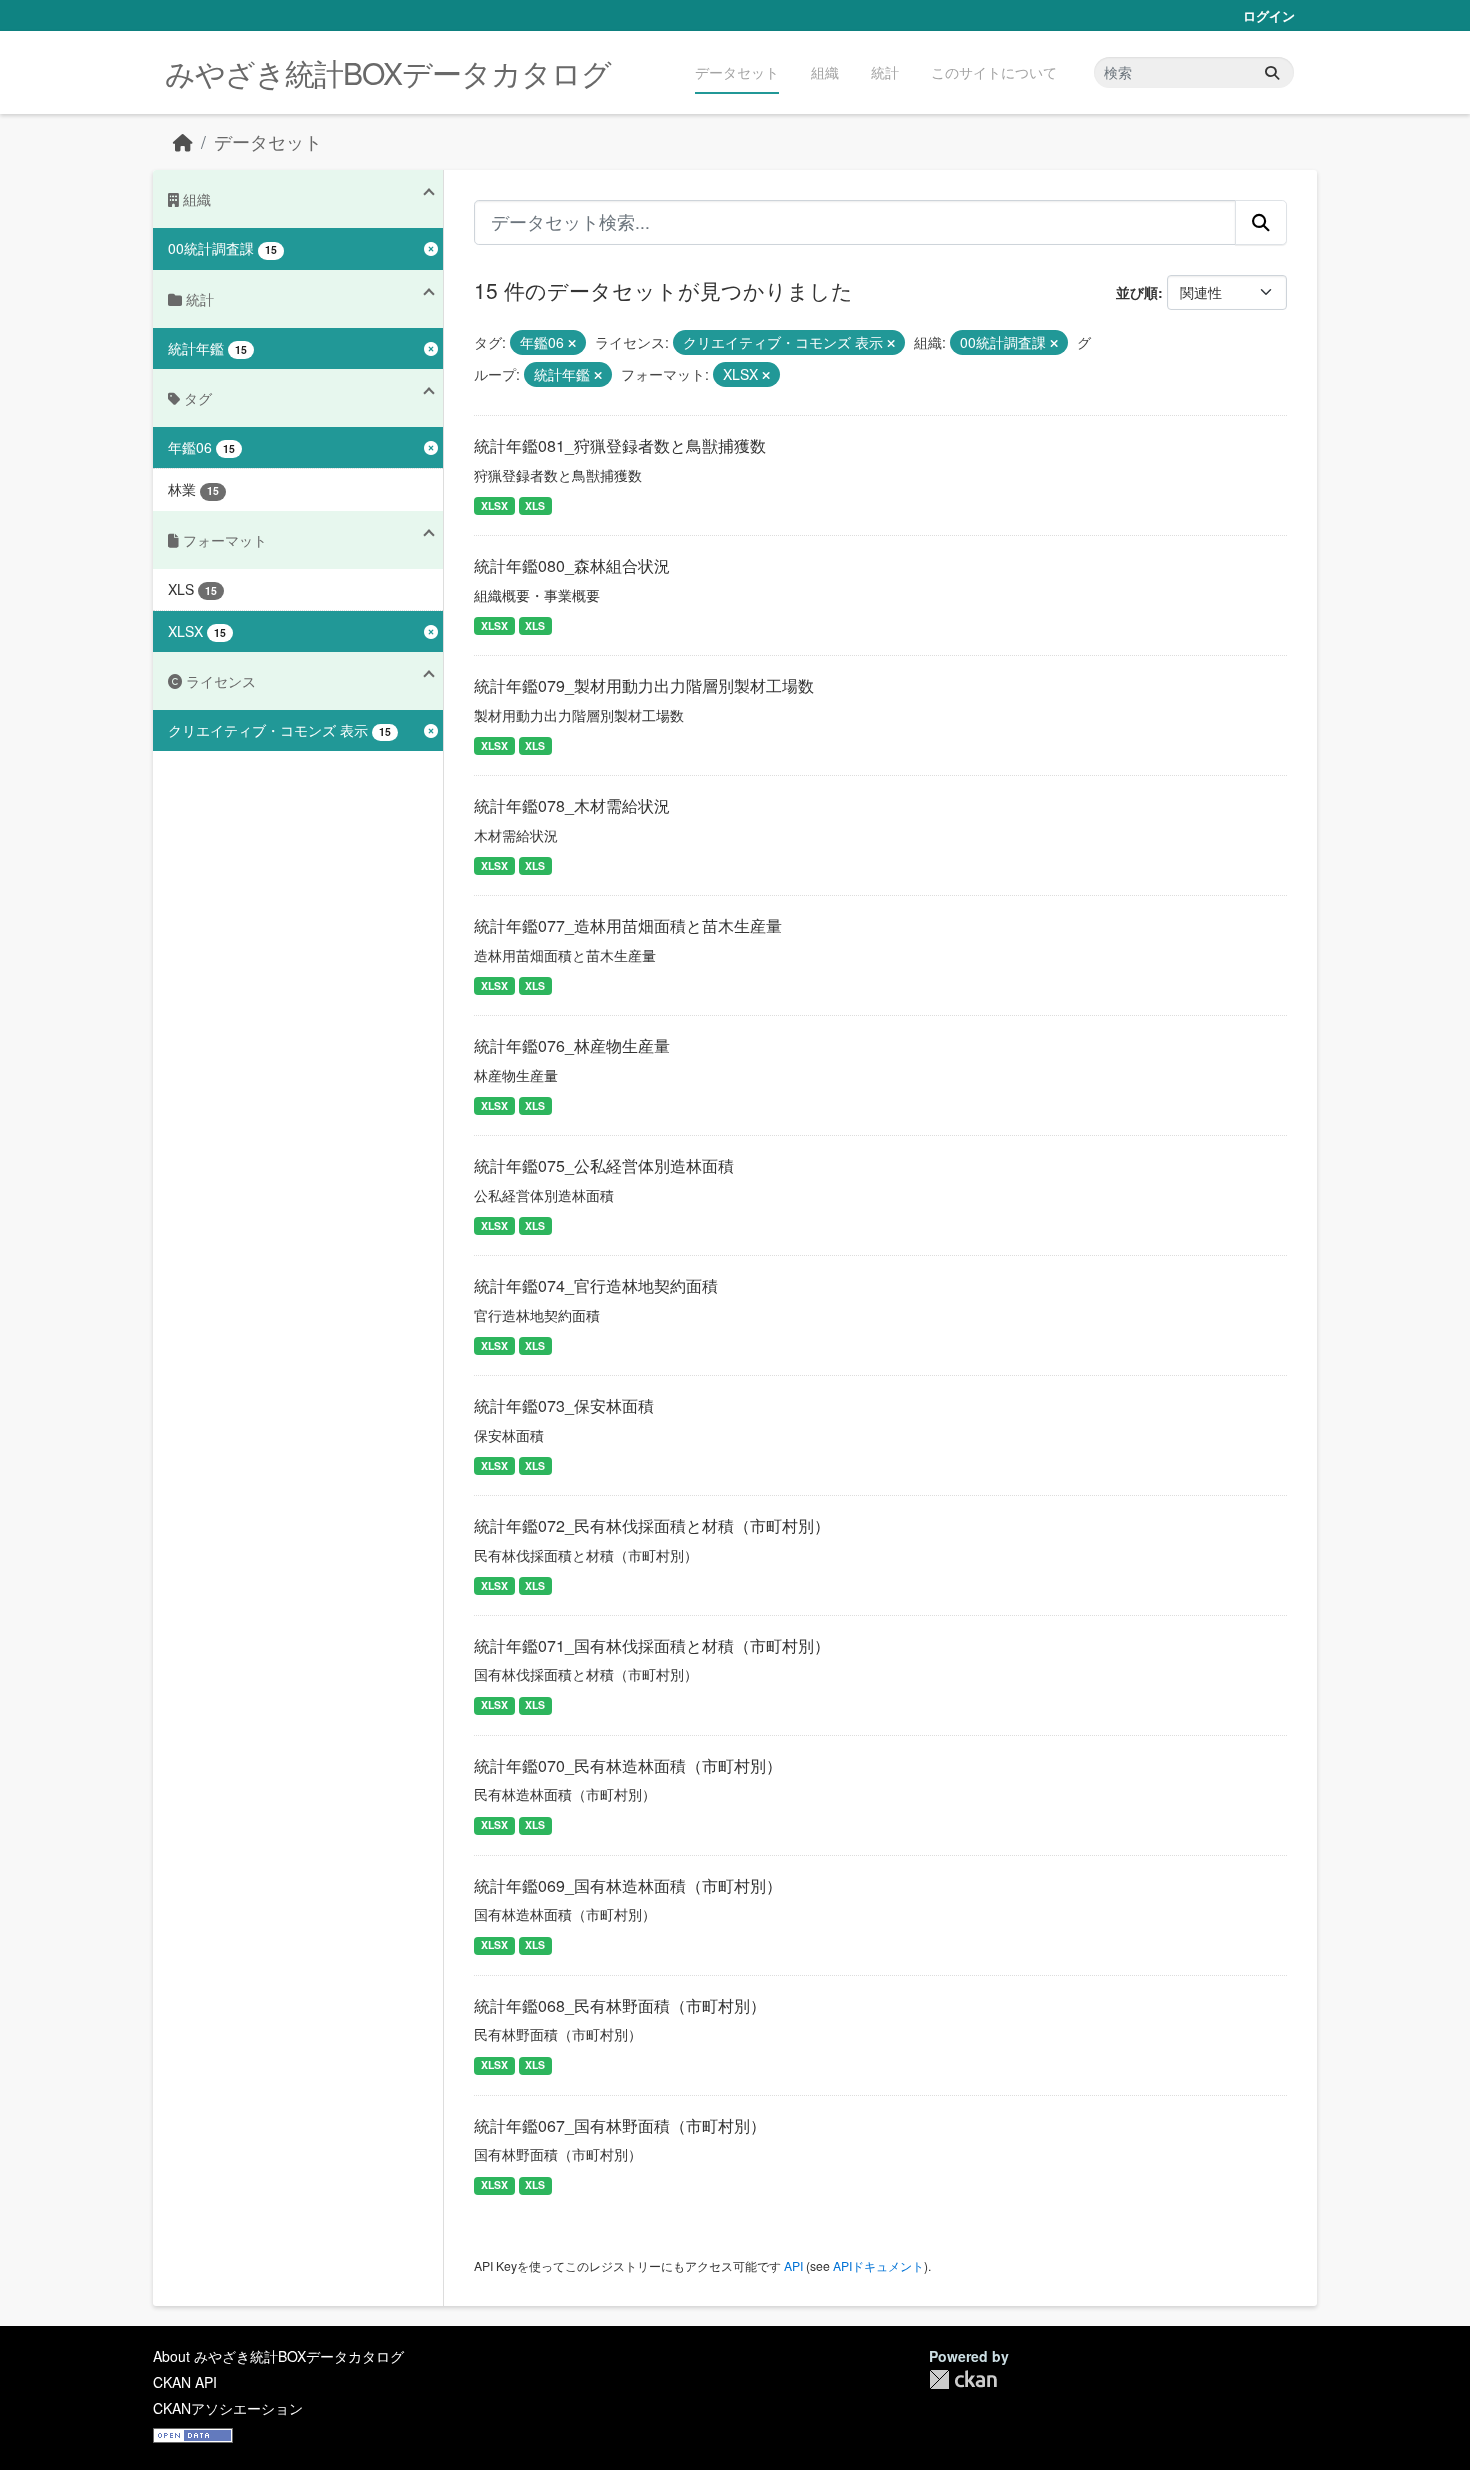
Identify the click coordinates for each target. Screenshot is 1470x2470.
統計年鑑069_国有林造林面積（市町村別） (628, 1885)
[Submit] (1272, 72)
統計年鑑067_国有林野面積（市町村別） (620, 2125)
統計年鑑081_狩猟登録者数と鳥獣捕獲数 (620, 445)
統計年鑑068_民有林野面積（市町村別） (620, 2005)
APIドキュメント (878, 2265)
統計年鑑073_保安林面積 (564, 1405)
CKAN (963, 2379)
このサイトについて (994, 72)
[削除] (572, 343)
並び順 (1137, 292)
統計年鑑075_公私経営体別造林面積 (604, 1165)
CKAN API (185, 2382)
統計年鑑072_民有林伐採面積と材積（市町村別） (652, 1525)
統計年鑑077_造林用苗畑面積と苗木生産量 (628, 925)
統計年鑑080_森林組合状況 (572, 565)
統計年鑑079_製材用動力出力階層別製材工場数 (644, 685)
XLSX (494, 505)
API (793, 2265)
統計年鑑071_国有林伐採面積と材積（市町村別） (652, 1645)
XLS (535, 505)
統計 (885, 72)
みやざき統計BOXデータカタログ (388, 72)
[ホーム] (183, 141)
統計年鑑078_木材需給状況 (572, 805)
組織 (825, 72)
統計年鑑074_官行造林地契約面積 (596, 1285)
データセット (737, 72)
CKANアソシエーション (228, 2408)
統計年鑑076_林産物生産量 (572, 1045)
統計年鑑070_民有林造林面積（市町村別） (628, 1765)
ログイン (1269, 15)
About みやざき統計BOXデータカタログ (278, 2356)
